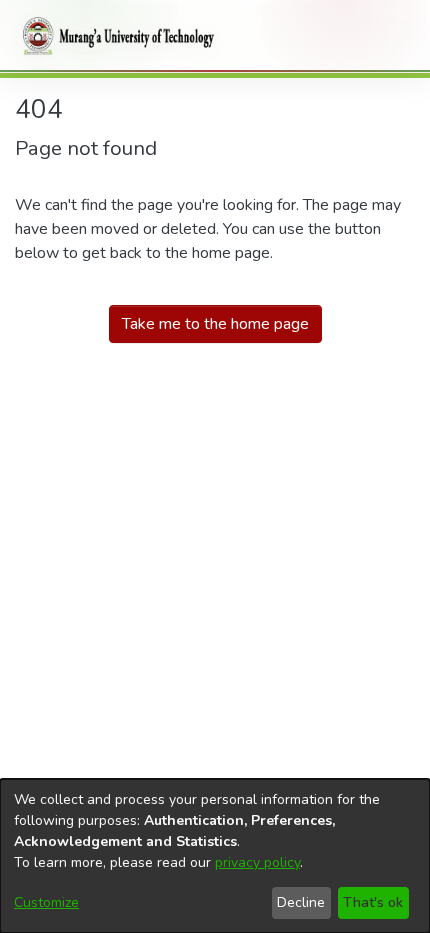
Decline (301, 902)
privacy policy (257, 862)
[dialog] (215, 856)
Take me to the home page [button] (215, 324)
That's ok (373, 902)
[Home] (115, 36)
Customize (46, 902)
